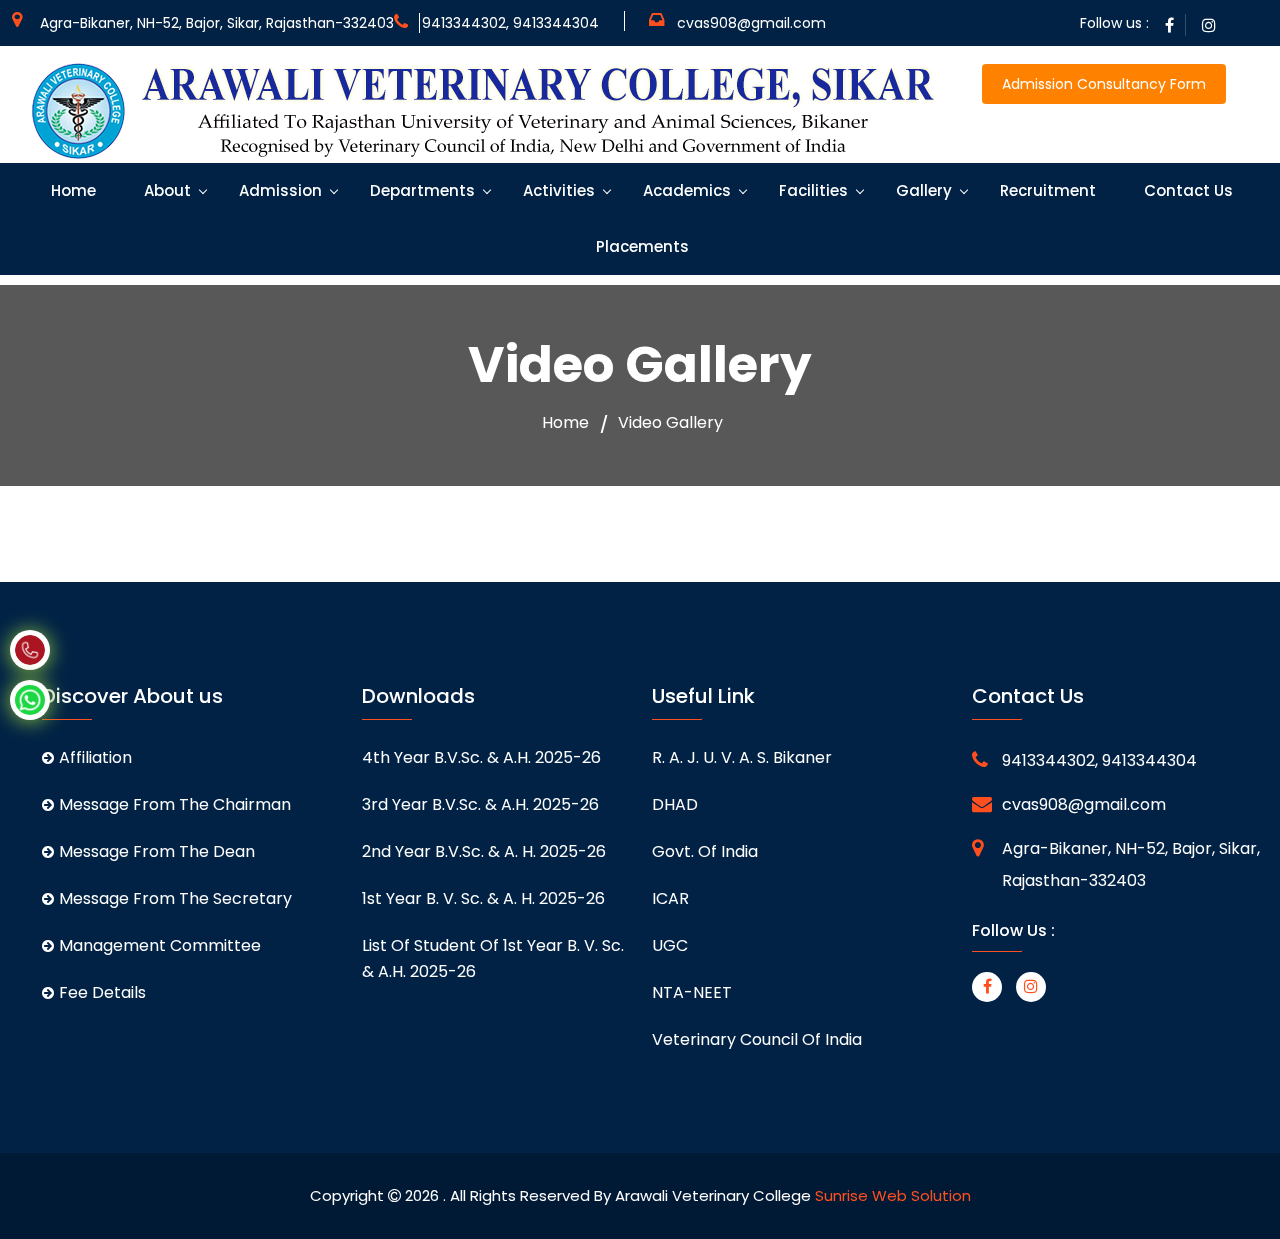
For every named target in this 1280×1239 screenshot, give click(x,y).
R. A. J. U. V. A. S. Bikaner (742, 757)
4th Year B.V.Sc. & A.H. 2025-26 (481, 757)
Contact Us (1186, 190)
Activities (557, 190)
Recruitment (1046, 190)
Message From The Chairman (175, 804)
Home (71, 190)
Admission (278, 190)
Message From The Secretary (175, 898)
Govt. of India (705, 851)
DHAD (675, 804)
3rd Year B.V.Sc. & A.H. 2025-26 (480, 804)
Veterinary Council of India (757, 1039)
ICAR (670, 898)
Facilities (811, 190)
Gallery (922, 190)
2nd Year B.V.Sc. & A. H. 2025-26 (484, 851)
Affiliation (95, 757)
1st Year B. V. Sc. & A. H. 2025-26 (483, 898)
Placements (640, 246)
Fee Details (102, 992)
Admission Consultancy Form (1104, 84)
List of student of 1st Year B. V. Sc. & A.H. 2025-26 (493, 958)
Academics (685, 190)
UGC (670, 945)
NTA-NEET (692, 992)
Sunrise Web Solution (893, 1195)
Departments (420, 190)
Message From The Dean (157, 851)
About (165, 190)
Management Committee (160, 945)
